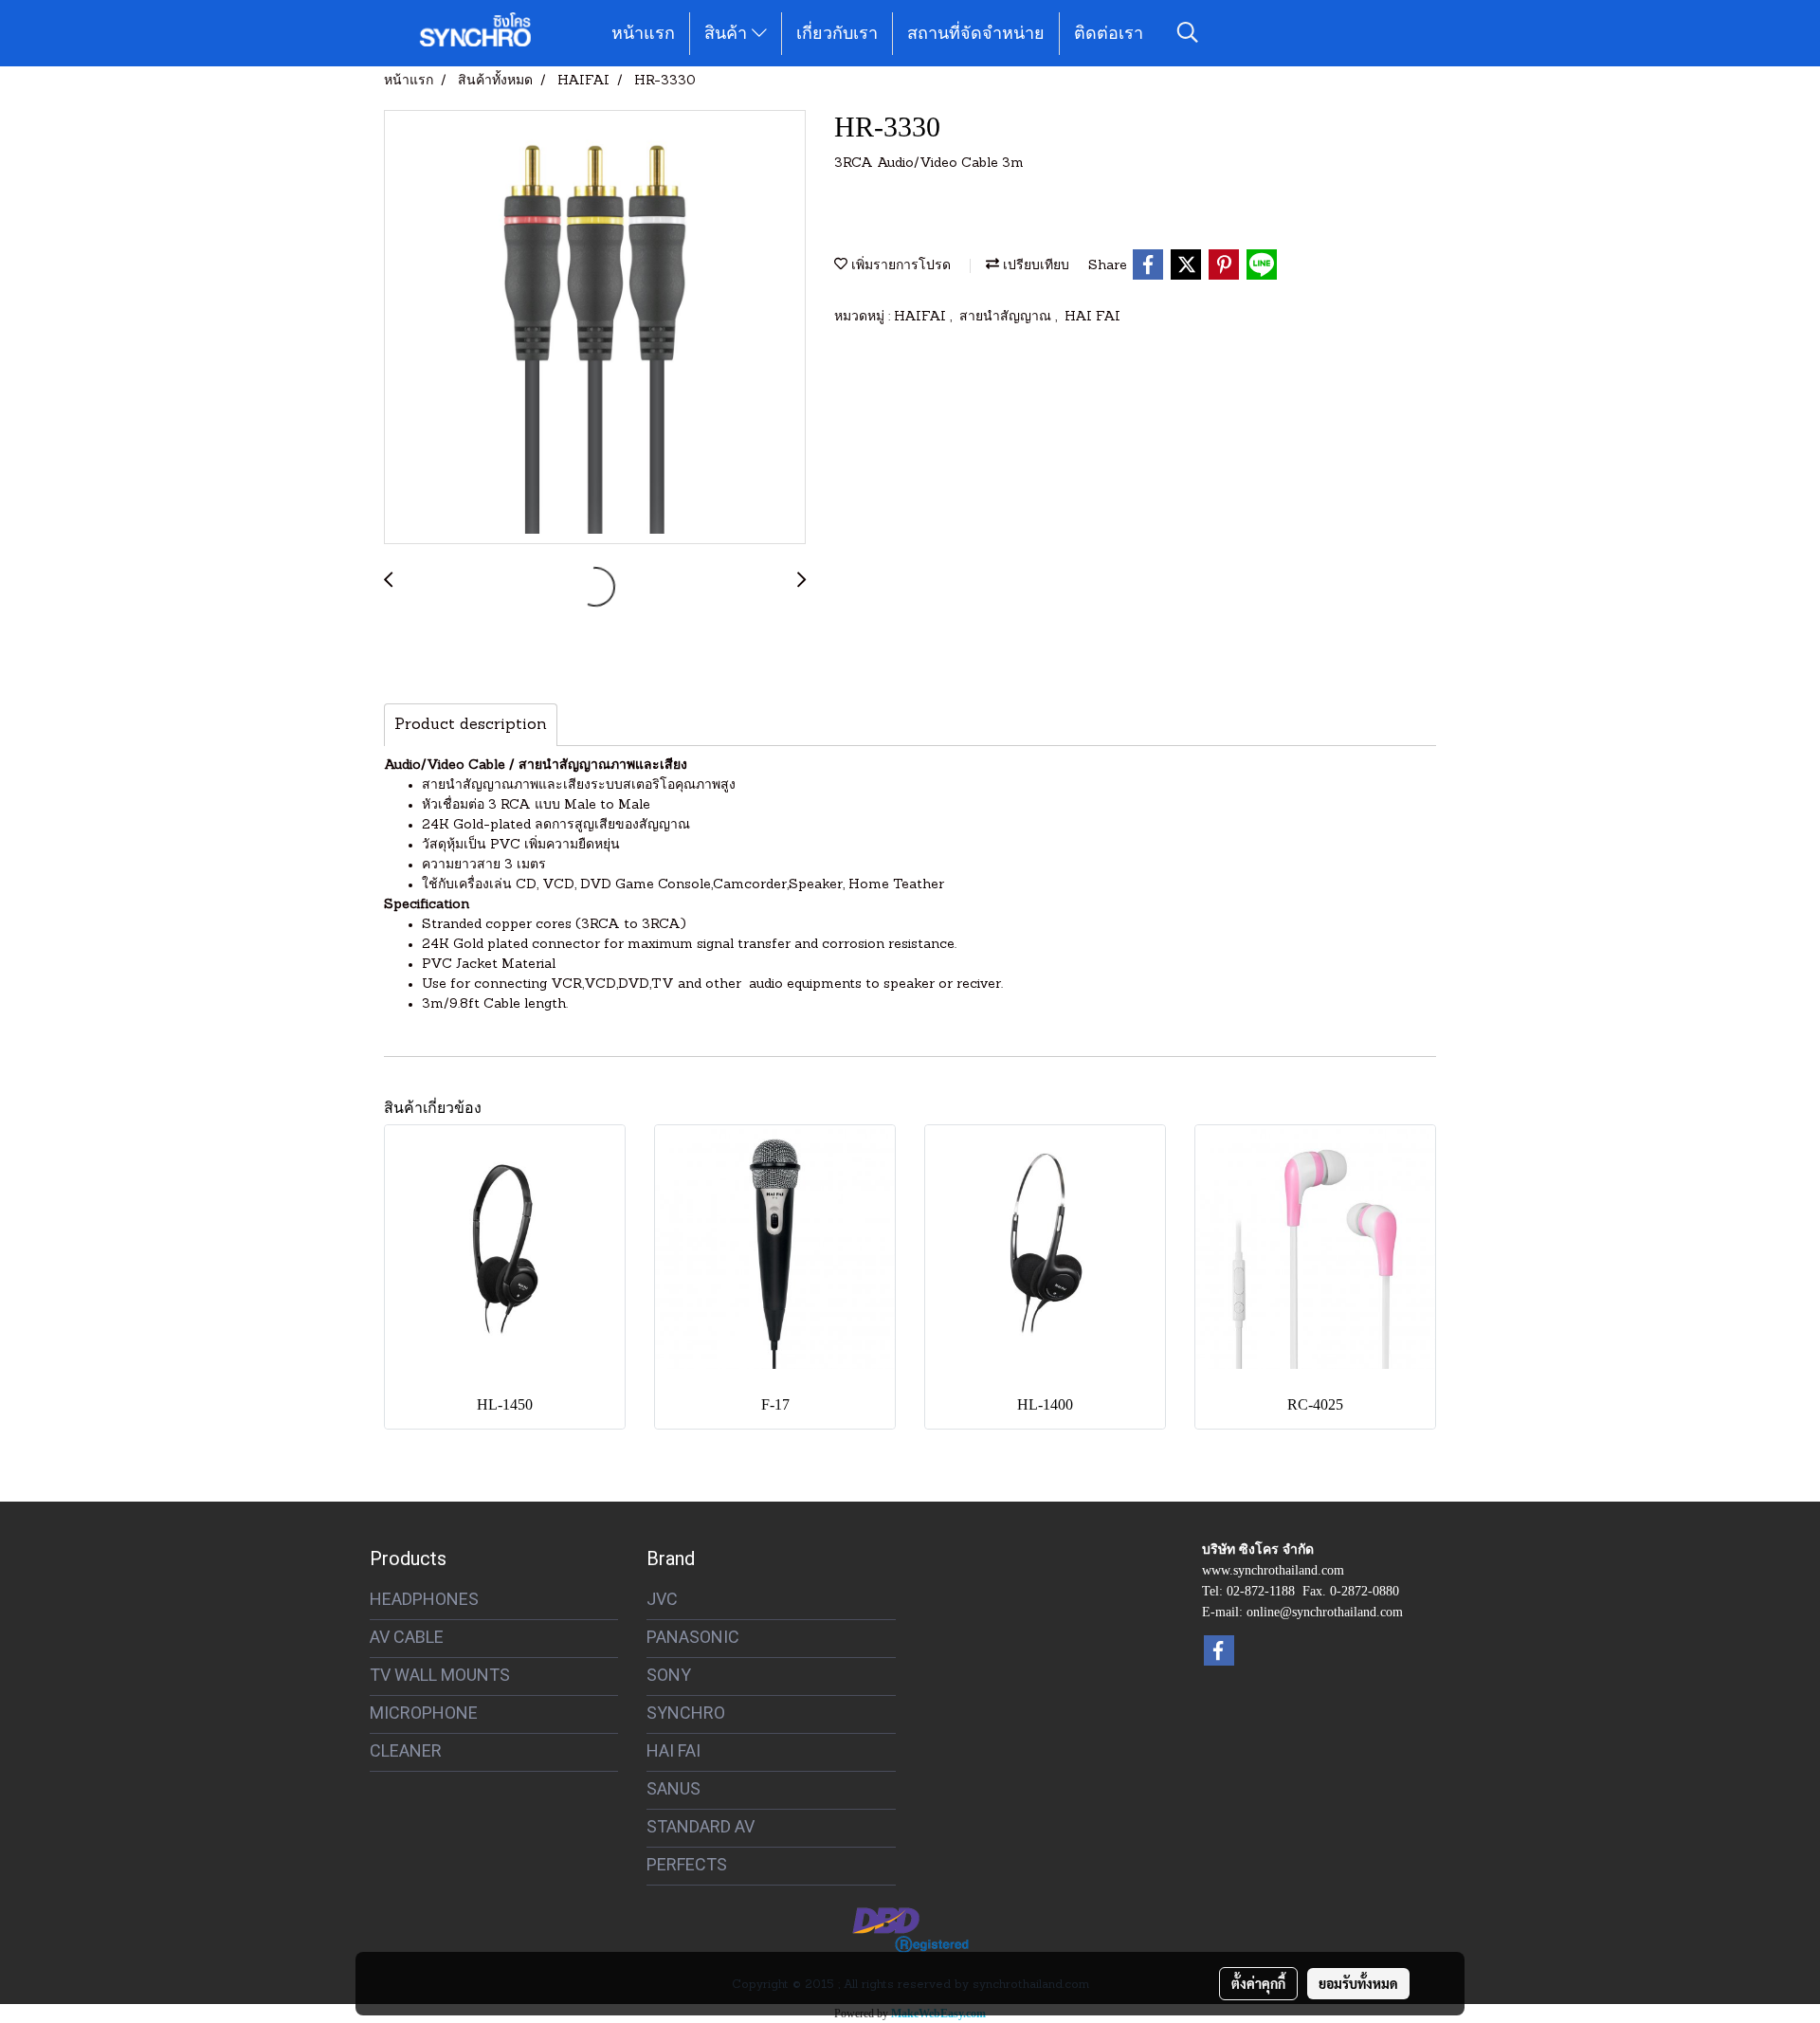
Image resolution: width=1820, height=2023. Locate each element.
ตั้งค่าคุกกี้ (1258, 1983)
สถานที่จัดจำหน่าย (976, 33)
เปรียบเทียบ (1034, 266)
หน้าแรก (643, 33)
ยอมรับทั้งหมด (1358, 1983)
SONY (669, 1675)
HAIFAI (922, 317)
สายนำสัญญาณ (1007, 317)
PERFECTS (687, 1864)
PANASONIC (693, 1637)
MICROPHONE (424, 1713)
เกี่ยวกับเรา (837, 33)
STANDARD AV (701, 1826)
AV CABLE (407, 1637)
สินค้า (728, 33)
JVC (662, 1599)
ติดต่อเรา (1109, 33)
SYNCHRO (686, 1713)
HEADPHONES (424, 1599)
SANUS (673, 1788)
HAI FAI (1092, 317)
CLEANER (406, 1750)
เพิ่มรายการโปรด (899, 266)
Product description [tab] (471, 725)
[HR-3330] (595, 328)
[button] (1188, 33)
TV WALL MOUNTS (440, 1675)
